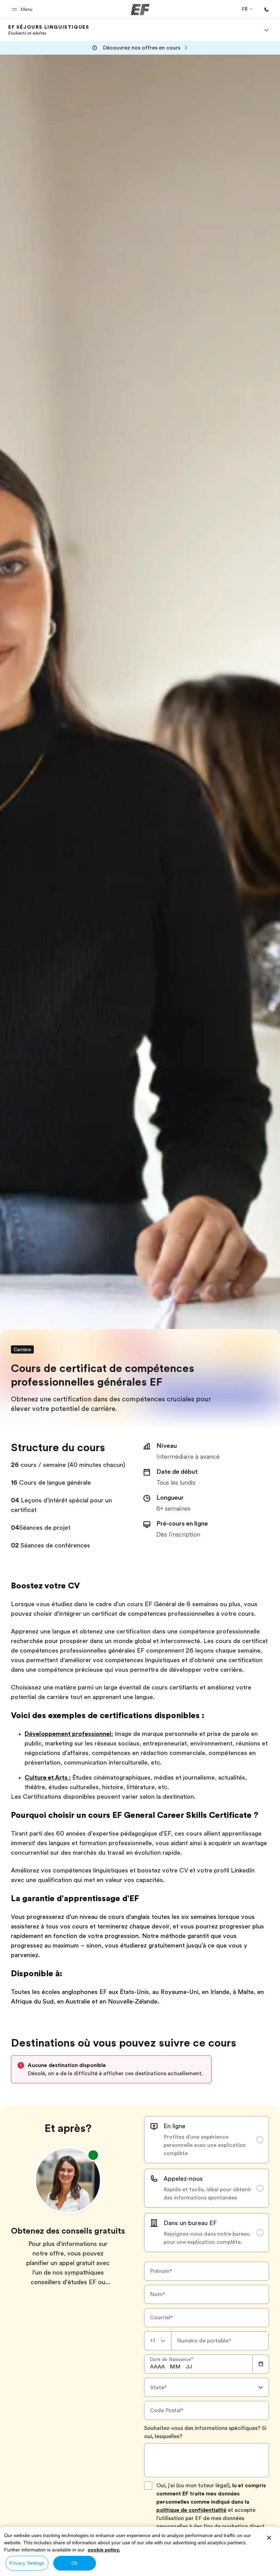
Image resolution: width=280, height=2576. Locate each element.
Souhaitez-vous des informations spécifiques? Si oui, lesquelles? (205, 2432)
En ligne (174, 2126)
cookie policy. (104, 2550)
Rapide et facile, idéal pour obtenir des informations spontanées (207, 2194)
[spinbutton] (157, 2367)
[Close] (269, 2538)
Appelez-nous (183, 2179)
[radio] (207, 2140)
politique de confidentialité (191, 2510)
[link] (49, 30)
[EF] (140, 10)
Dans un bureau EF (190, 2223)
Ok (74, 2563)
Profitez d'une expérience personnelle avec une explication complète (205, 2145)
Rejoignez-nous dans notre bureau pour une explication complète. (207, 2238)
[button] (23, 9)
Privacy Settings (27, 2563)
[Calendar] (261, 2364)
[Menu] (266, 30)
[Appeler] (266, 10)
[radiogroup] (207, 2184)
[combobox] (158, 2341)
